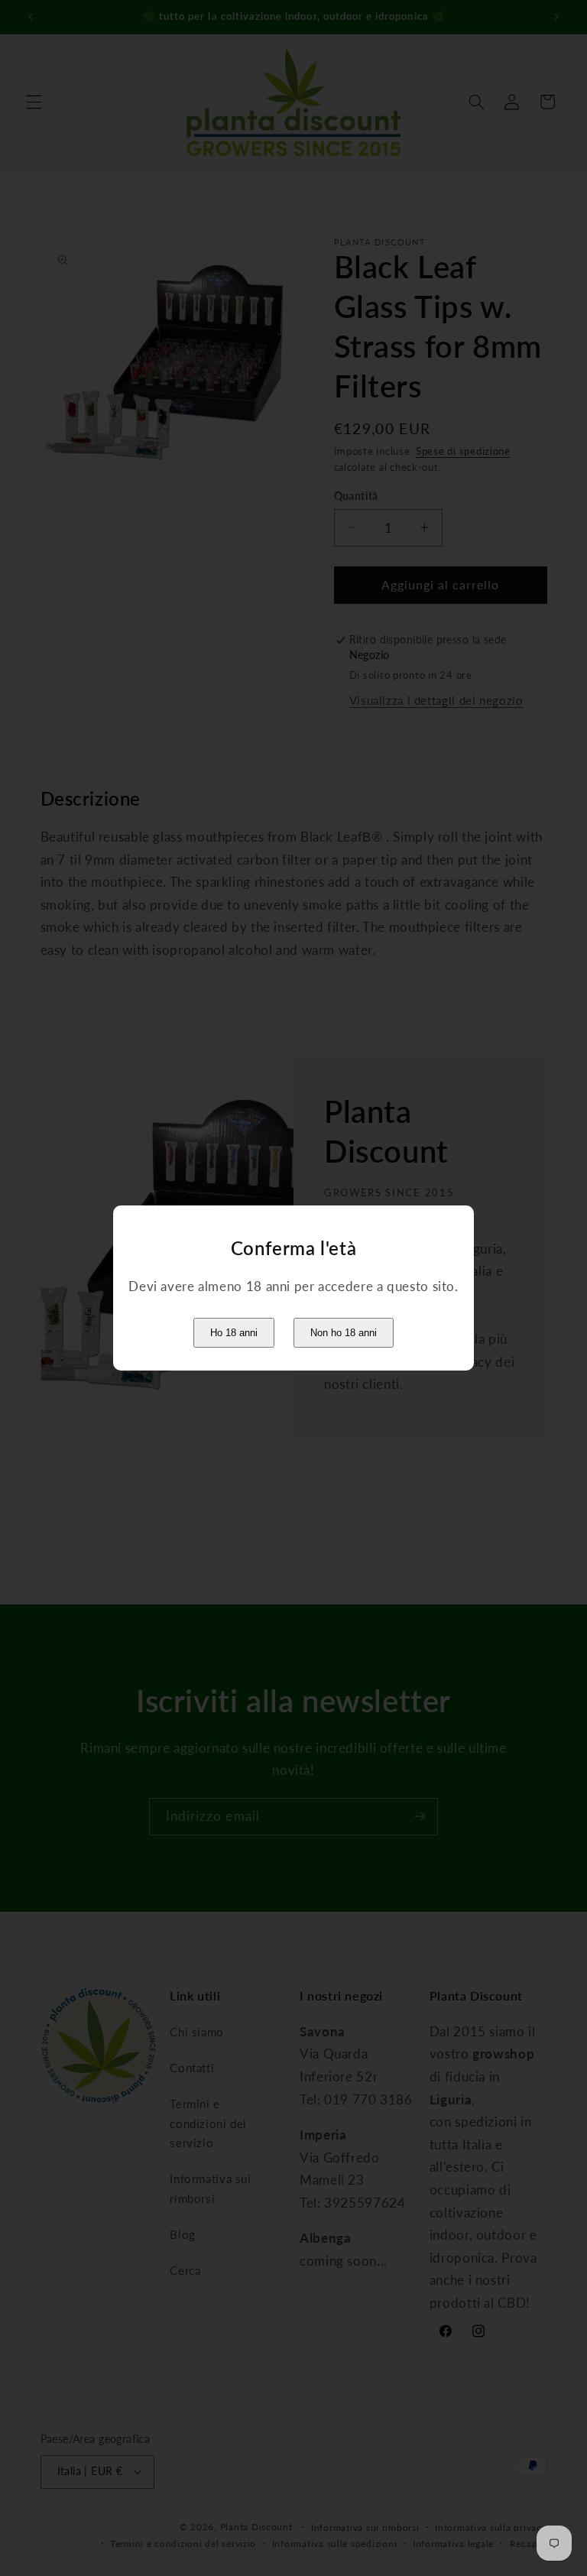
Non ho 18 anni (344, 1333)
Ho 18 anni (234, 1333)
